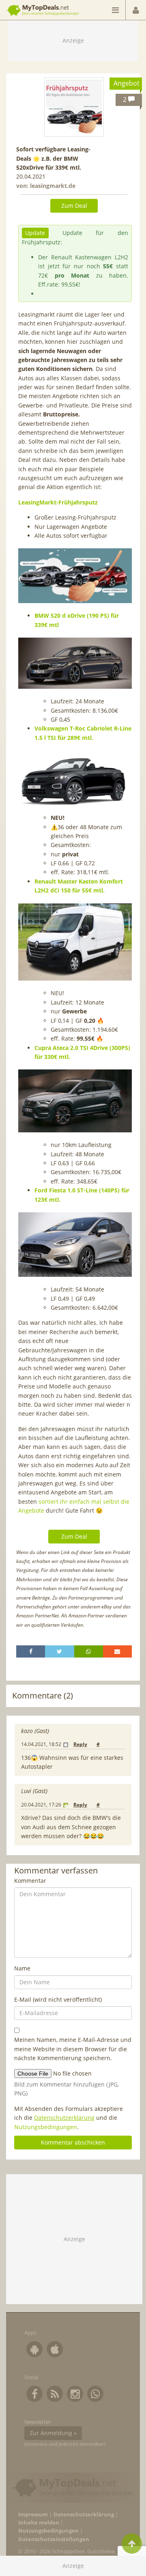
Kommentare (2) (43, 1695)
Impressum (33, 2515)
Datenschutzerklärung (64, 2118)
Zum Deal (74, 206)
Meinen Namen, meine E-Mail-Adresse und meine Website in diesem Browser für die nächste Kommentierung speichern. (73, 2049)
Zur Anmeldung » (53, 2433)
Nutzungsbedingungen (46, 2127)
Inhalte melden (39, 2523)
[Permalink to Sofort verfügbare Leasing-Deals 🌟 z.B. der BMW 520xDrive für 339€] (74, 107)
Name (22, 1968)
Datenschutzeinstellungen (54, 2539)
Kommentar (30, 1881)
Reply (80, 1744)
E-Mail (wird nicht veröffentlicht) (58, 1999)
